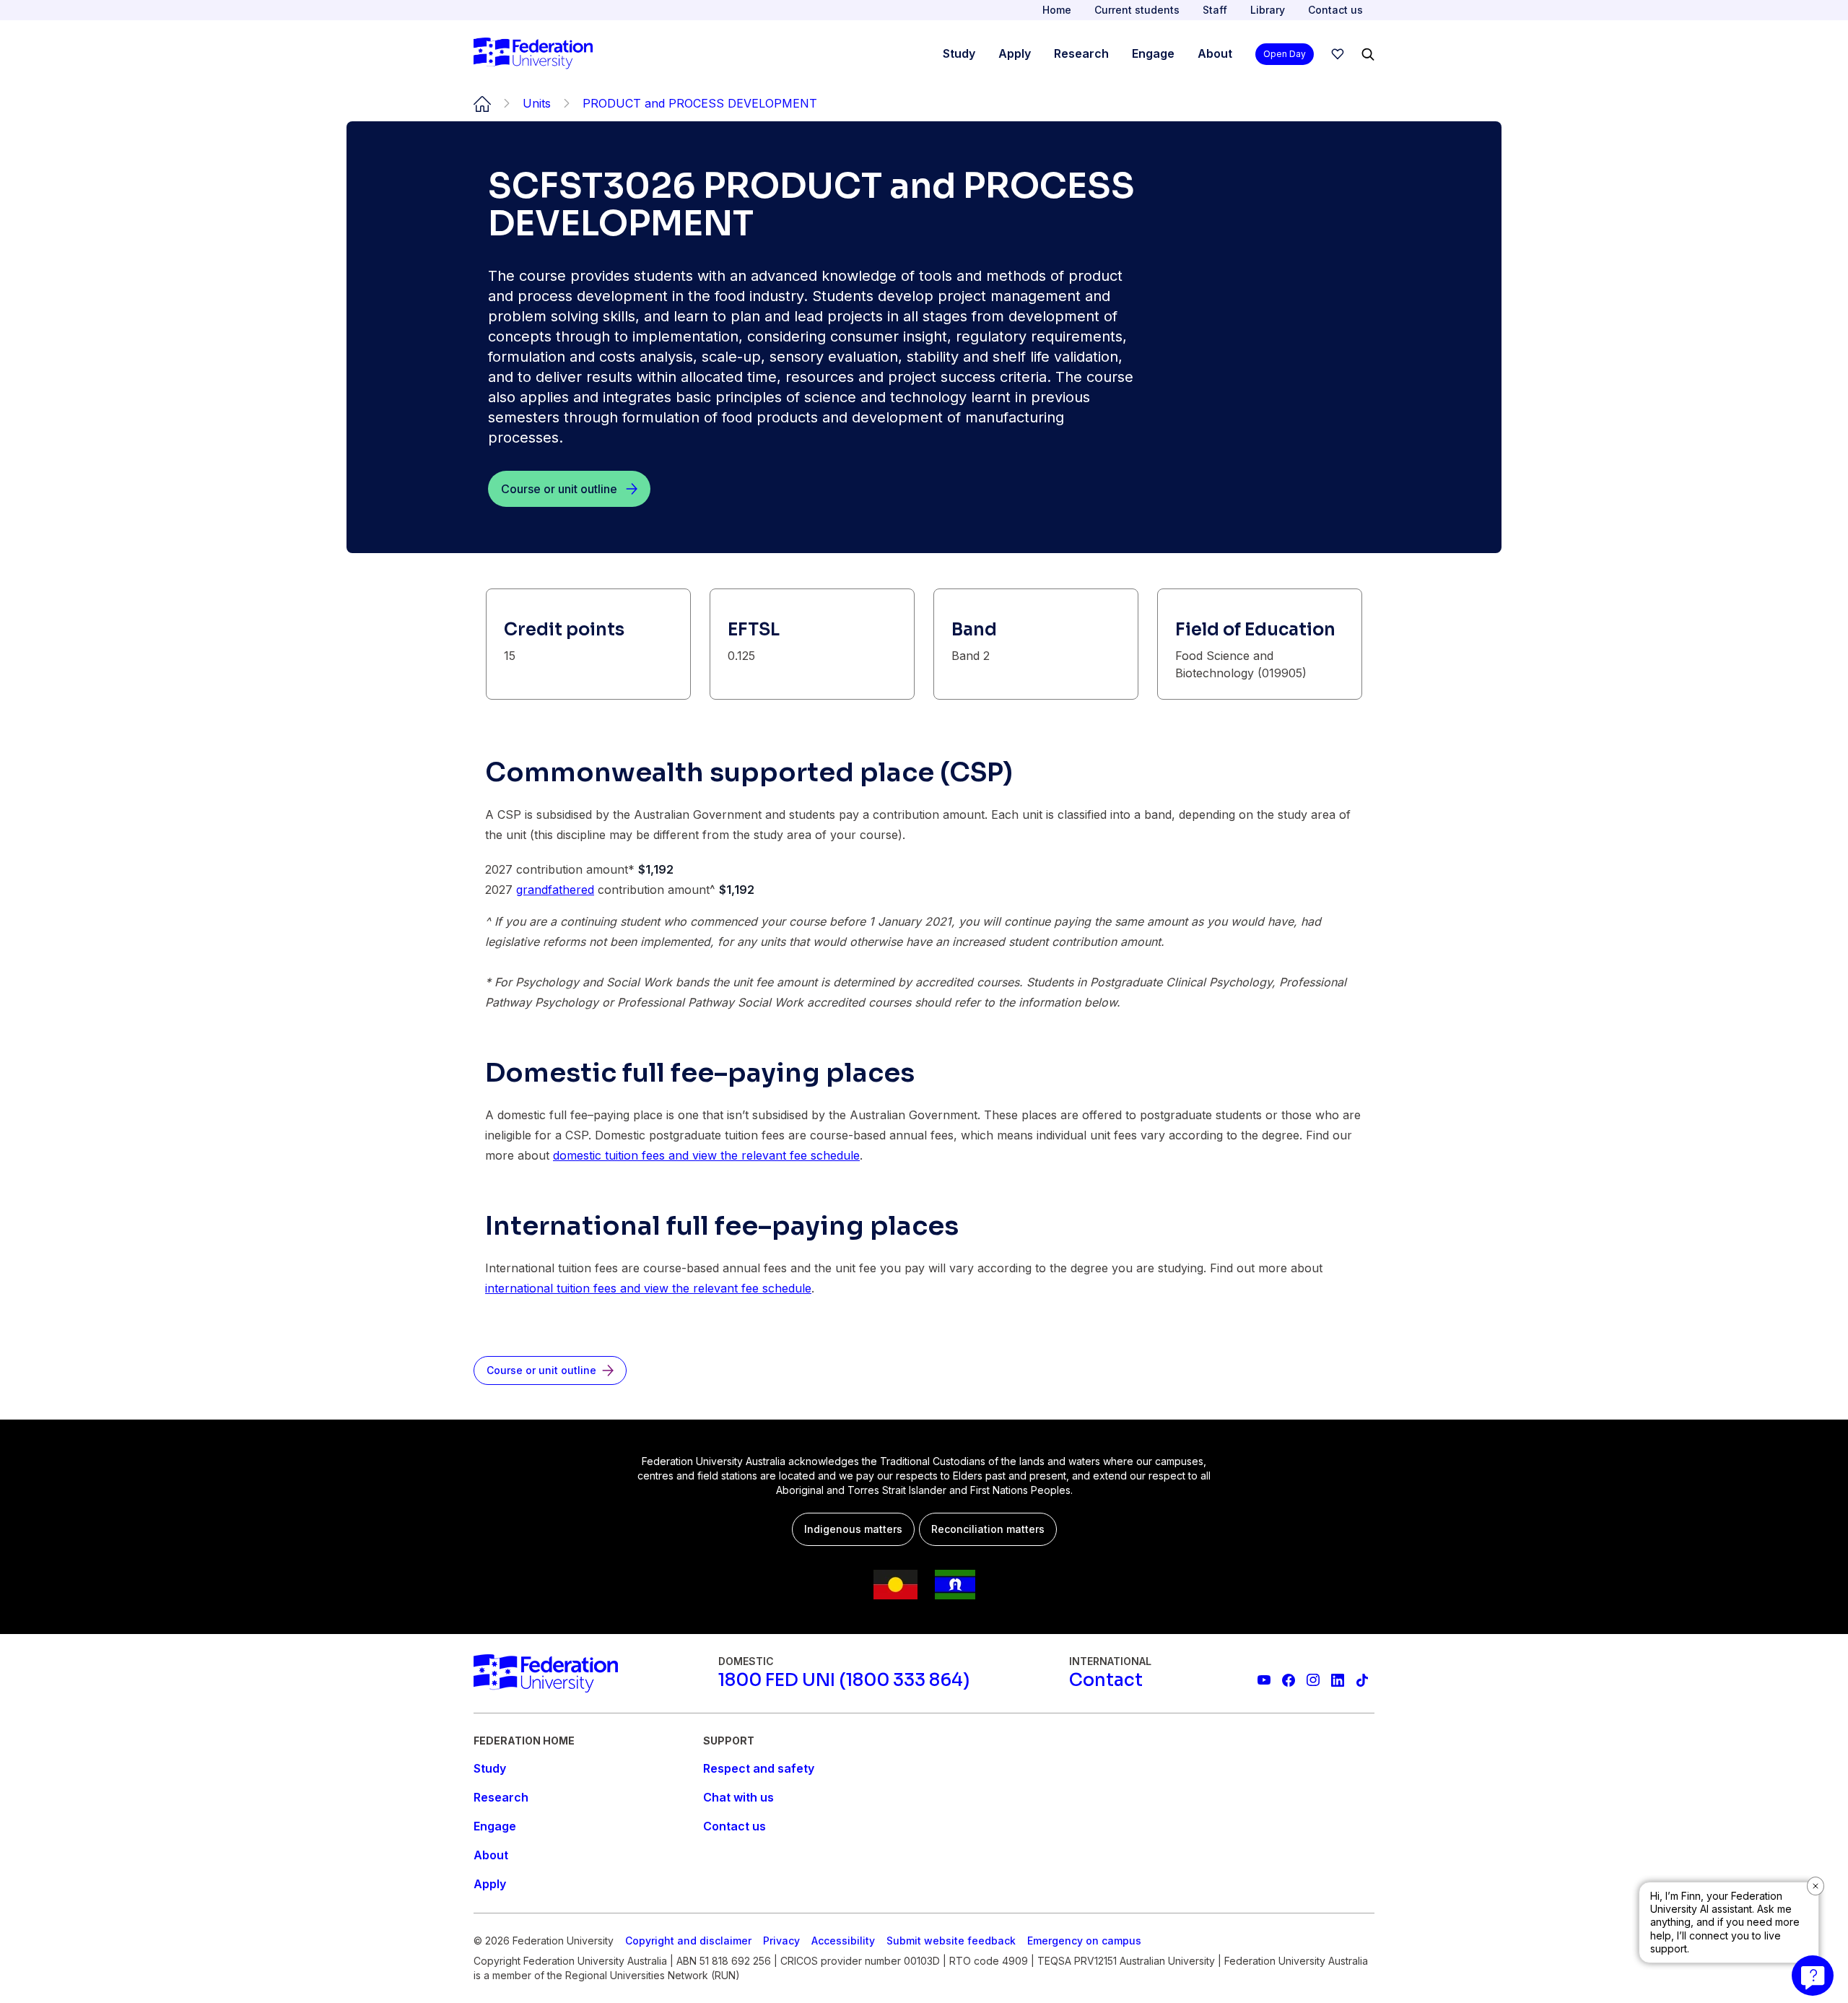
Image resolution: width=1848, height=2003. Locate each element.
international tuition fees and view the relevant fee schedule (648, 1288)
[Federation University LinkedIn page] (1338, 1680)
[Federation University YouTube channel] (1264, 1680)
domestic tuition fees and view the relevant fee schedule (706, 1155)
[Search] (1368, 54)
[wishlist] (1338, 54)
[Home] (533, 54)
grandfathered (555, 890)
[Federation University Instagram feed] (1313, 1680)
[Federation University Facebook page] (1289, 1680)
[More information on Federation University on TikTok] (1362, 1680)
